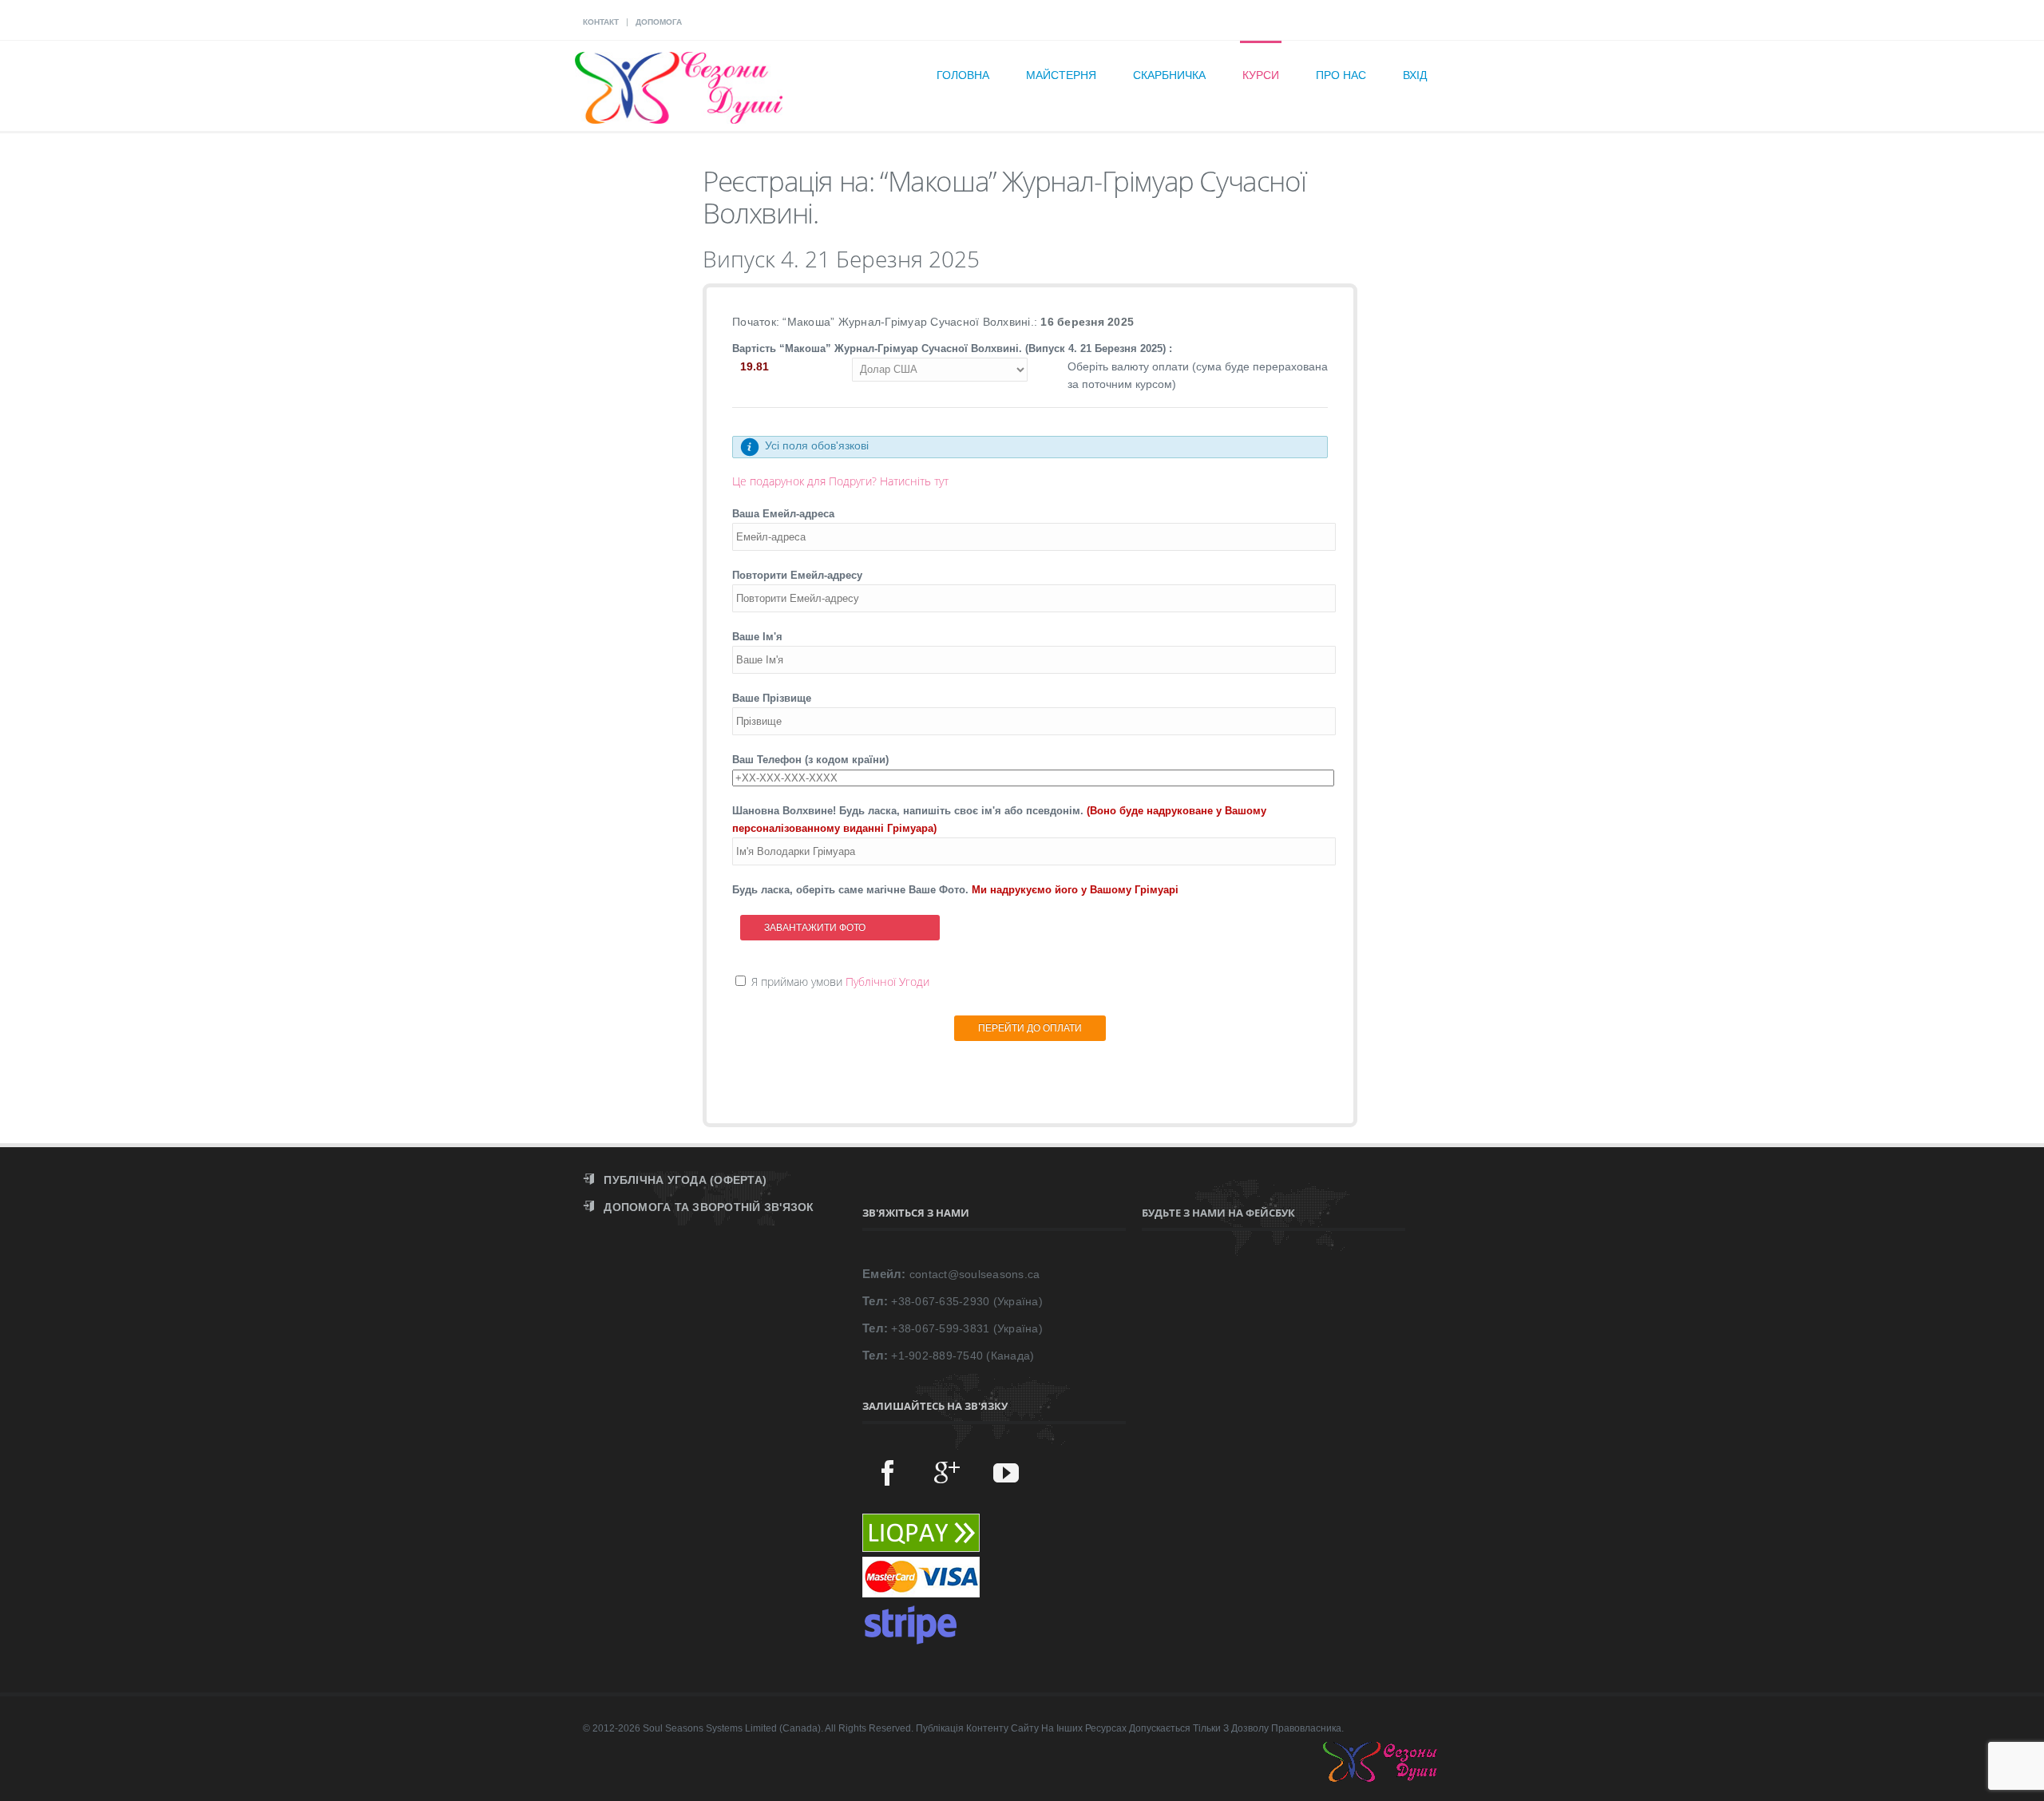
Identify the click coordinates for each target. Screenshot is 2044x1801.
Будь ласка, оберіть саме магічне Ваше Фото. (955, 890)
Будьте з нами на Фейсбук (1218, 1213)
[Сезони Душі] (1396, 1778)
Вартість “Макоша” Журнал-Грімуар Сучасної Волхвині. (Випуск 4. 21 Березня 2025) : (952, 348)
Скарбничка (1169, 75)
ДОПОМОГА (659, 22)
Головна (963, 75)
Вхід (1415, 75)
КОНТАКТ (601, 22)
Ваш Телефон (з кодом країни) (810, 760)
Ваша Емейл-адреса (783, 514)
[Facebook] (888, 1472)
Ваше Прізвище (772, 698)
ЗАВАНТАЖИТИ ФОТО (815, 928)
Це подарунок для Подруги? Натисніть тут (840, 481)
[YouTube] (1006, 1472)
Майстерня (1061, 75)
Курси (1261, 75)
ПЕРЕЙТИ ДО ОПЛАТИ (1030, 1028)
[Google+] (947, 1472)
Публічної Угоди (887, 982)
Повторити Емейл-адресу (797, 575)
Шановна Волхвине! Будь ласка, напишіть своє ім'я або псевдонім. (999, 819)
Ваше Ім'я (757, 637)
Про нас (1341, 75)
